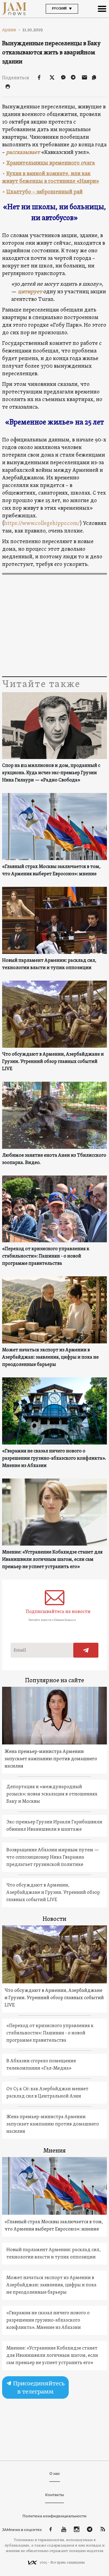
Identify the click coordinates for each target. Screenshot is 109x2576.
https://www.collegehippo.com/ (42, 524)
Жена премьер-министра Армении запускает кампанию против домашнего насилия (51, 1759)
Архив (11, 30)
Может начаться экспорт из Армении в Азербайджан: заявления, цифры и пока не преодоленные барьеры (50, 1357)
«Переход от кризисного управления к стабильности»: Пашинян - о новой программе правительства (46, 1256)
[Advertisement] (54, 626)
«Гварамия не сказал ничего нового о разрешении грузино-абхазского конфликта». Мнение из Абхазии (54, 1458)
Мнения (54, 2151)
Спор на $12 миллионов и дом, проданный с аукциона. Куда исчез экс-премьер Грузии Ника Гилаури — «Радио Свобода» (51, 773)
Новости (54, 1919)
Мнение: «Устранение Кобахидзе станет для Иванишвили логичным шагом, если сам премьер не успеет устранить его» (52, 1560)
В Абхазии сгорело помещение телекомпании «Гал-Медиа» (41, 2065)
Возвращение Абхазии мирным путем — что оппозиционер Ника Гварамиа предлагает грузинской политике (53, 1857)
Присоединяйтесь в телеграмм (38, 2387)
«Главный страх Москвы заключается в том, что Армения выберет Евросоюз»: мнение (51, 870)
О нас (55, 2474)
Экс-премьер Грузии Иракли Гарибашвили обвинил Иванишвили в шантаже (54, 1826)
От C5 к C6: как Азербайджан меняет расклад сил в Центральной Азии (47, 2093)
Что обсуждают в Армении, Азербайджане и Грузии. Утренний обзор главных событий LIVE (53, 1062)
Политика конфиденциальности (54, 2516)
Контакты (54, 2495)
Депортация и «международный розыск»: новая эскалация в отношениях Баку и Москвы (52, 1794)
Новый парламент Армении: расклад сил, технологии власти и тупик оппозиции (49, 964)
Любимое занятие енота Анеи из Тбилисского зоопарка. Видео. (54, 1159)
